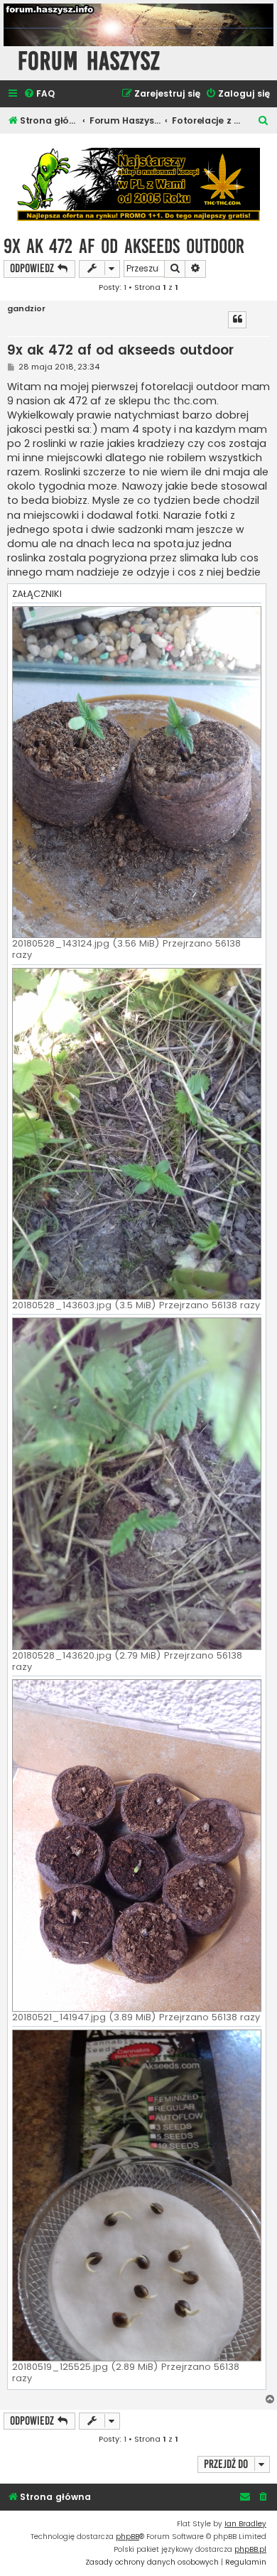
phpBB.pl (250, 2549)
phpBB (127, 2537)
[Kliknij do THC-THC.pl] (138, 184)
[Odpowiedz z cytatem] (237, 320)
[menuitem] (39, 94)
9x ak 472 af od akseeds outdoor (124, 246)
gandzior (26, 309)
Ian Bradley (245, 2524)
